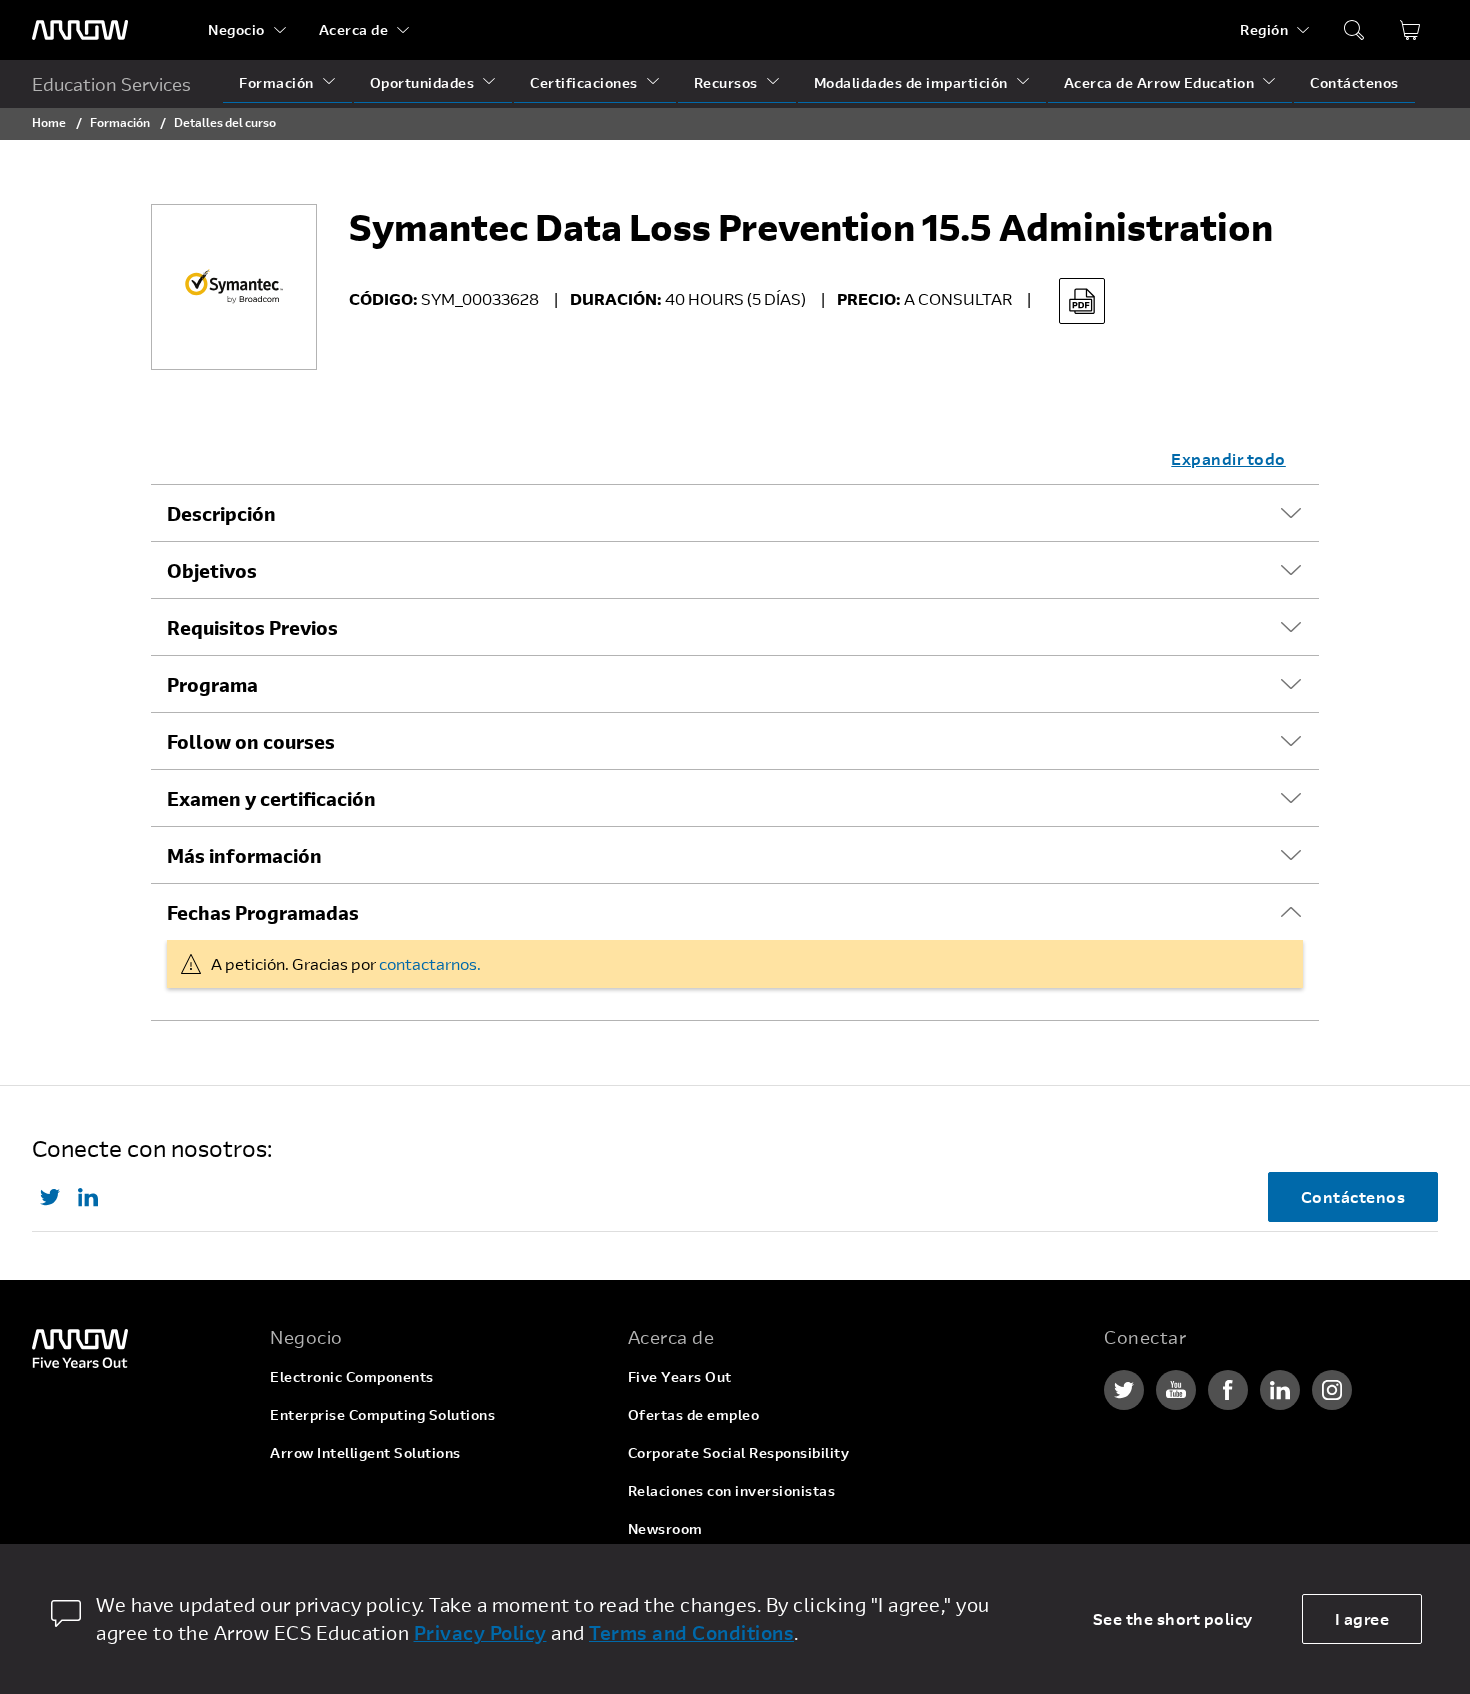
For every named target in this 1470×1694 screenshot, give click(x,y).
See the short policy (1173, 1618)
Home (49, 122)
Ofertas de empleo (694, 1414)
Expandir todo (1228, 458)
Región (1264, 29)
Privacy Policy (480, 1632)
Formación (276, 82)
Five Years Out (680, 1376)
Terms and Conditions (691, 1632)
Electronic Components (352, 1376)
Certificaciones (584, 82)
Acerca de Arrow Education (1159, 82)
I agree (1362, 1618)
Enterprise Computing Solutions (382, 1414)
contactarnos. (430, 963)
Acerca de (354, 29)
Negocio (236, 29)
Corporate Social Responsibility (739, 1452)
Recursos (726, 82)
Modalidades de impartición (911, 82)
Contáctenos (1354, 82)
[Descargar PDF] (1082, 301)
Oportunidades (422, 82)
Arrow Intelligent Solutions (365, 1452)
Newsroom (665, 1528)
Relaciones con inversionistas (732, 1490)
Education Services (111, 84)
